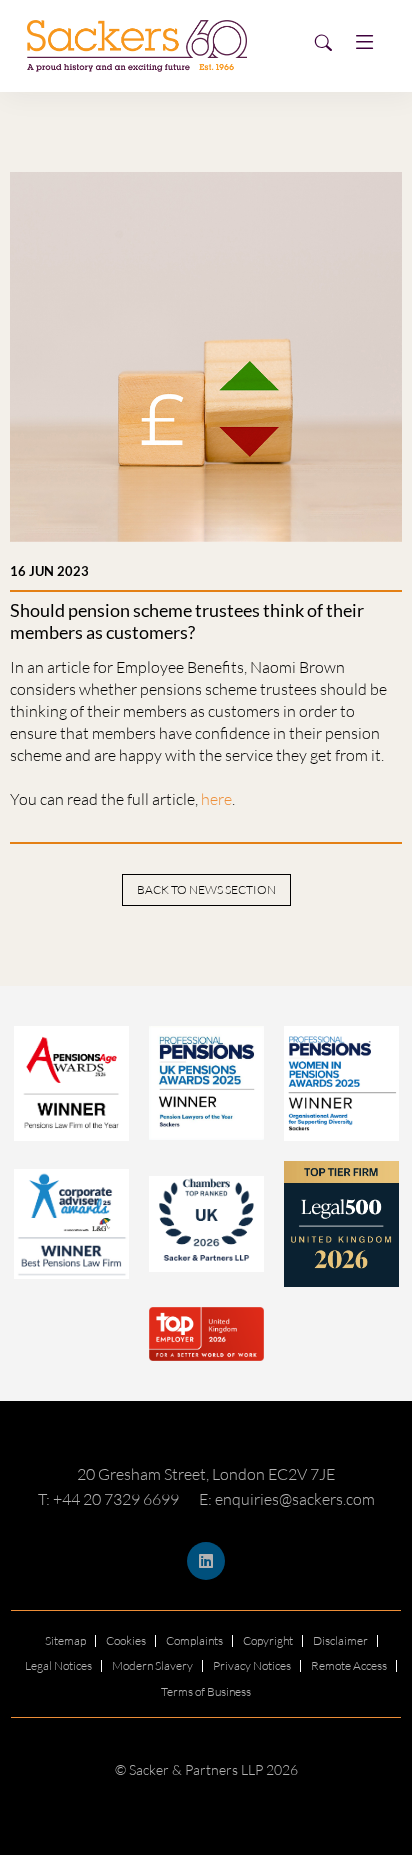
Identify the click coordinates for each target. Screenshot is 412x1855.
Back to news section (206, 889)
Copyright (268, 1640)
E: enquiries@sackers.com (287, 1499)
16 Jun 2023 (49, 571)
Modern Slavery (152, 1665)
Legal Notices (58, 1665)
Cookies (126, 1640)
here (216, 799)
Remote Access (349, 1665)
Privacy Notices (252, 1665)
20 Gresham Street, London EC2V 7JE (206, 1474)
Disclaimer (340, 1640)
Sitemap (65, 1640)
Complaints (194, 1640)
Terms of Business (206, 1691)
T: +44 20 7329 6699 (108, 1499)
